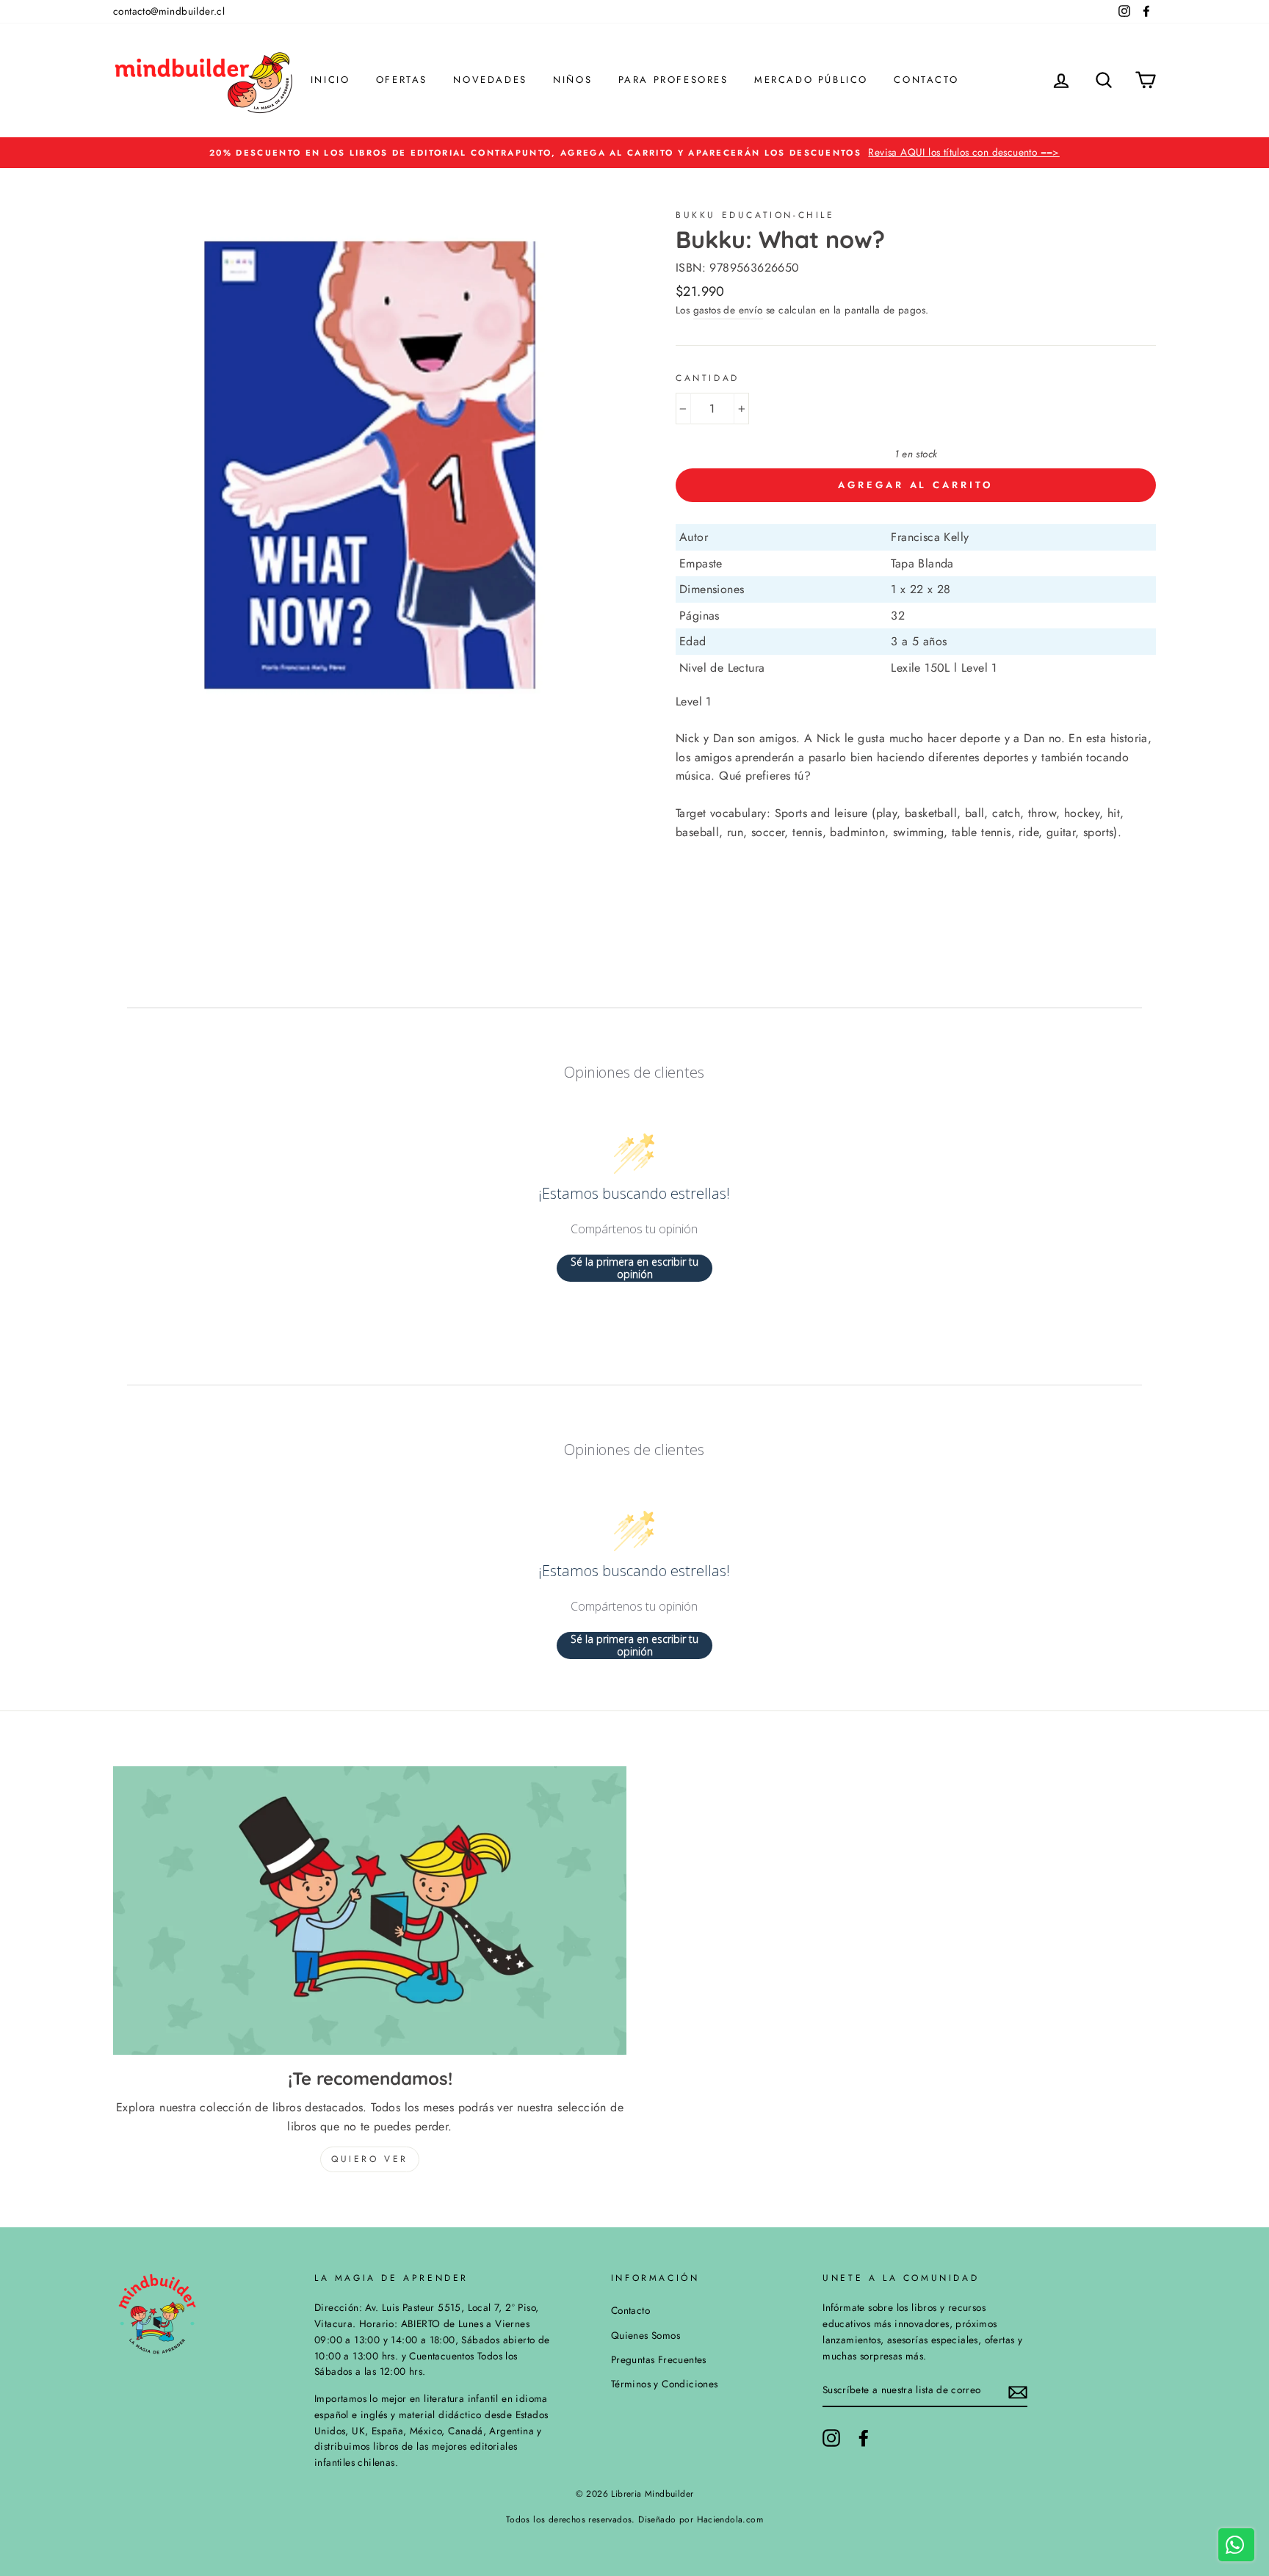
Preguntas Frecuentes (659, 2359)
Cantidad (708, 378)
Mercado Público (811, 80)
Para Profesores (673, 80)
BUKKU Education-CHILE (755, 215)
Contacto (926, 80)
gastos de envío (728, 310)
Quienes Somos (646, 2335)
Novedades (490, 80)
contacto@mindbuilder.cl (169, 11)
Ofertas (402, 80)
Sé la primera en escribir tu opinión (634, 1268)
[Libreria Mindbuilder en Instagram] (831, 2438)
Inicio (330, 80)
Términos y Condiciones (665, 2384)
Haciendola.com (730, 2519)
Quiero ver (370, 2159)
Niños (572, 80)
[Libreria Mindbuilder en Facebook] (864, 2438)
